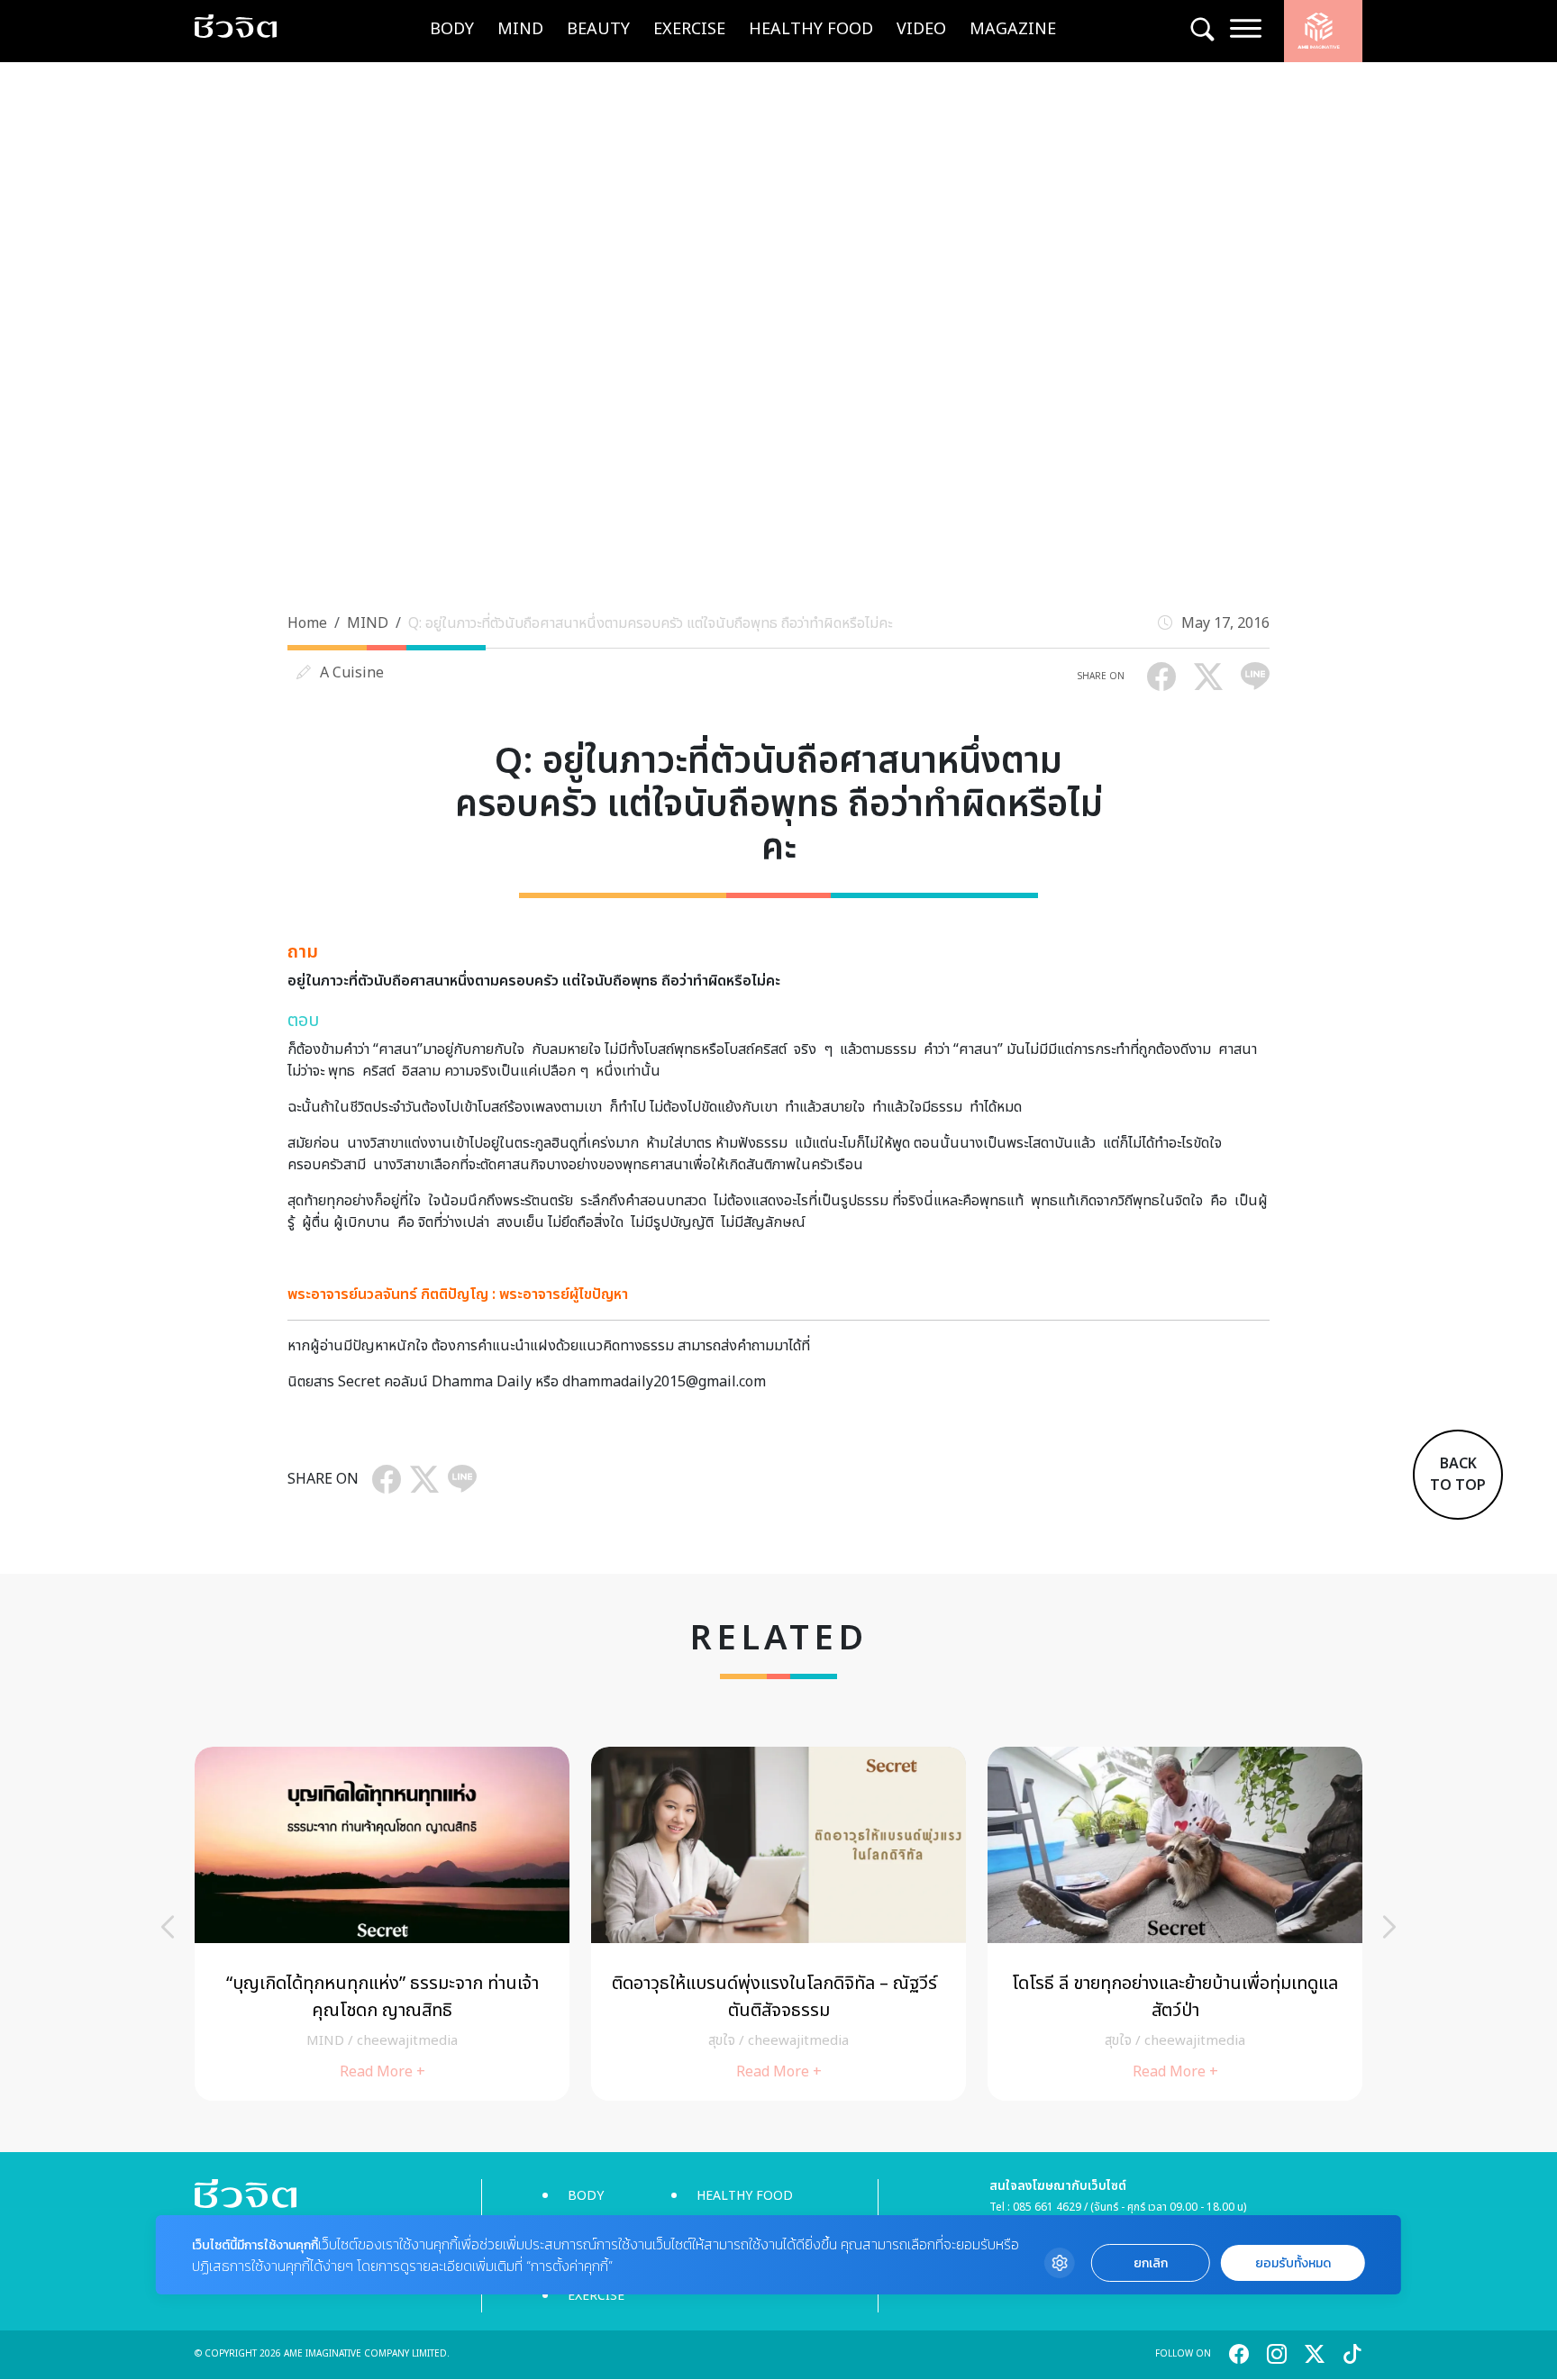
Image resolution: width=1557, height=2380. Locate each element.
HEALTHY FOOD (811, 29)
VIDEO (921, 29)
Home (307, 623)
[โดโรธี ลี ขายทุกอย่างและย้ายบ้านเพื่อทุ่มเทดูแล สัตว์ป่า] (1175, 1924)
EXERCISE (689, 29)
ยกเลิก (1151, 2263)
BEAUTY (598, 29)
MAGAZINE (1013, 29)
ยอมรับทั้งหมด (1293, 2263)
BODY (452, 29)
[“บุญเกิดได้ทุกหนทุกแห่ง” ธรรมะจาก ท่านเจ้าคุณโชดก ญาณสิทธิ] (382, 1924)
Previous (168, 1927)
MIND (520, 29)
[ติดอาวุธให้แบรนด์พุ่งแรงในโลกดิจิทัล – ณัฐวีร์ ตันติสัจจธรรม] (778, 1924)
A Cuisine (352, 673)
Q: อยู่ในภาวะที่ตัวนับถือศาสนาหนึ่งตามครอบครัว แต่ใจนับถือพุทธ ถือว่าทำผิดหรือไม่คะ (650, 623)
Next (1389, 1927)
